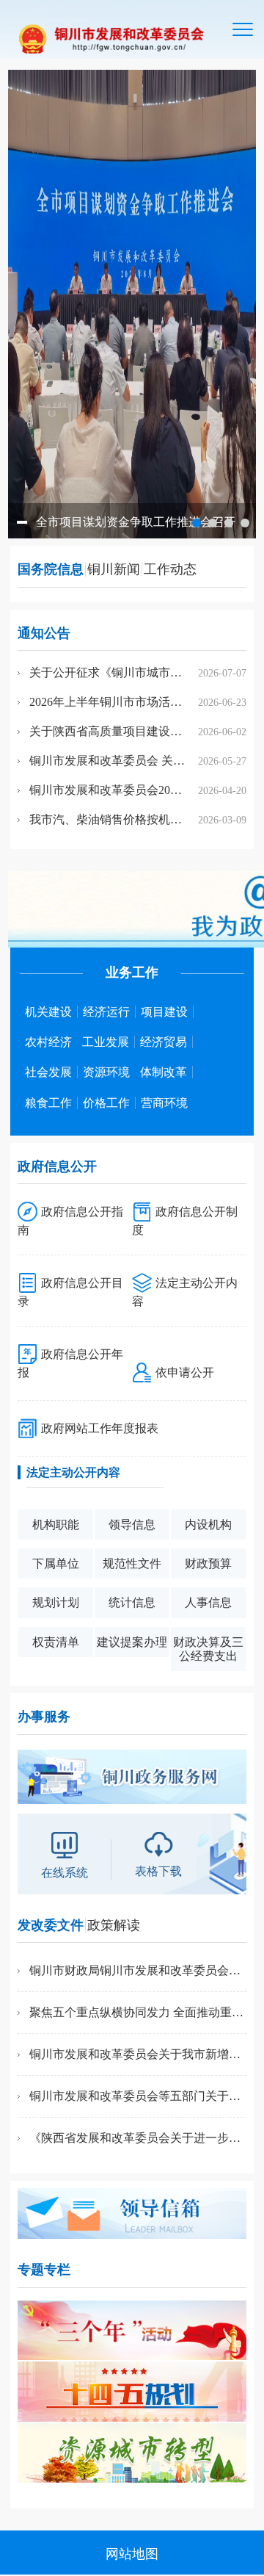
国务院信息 (51, 569)
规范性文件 (132, 1563)
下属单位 (56, 1563)
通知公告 (44, 633)
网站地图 (132, 2554)
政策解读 (114, 1925)
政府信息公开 (57, 1166)
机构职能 (56, 1525)
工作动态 (170, 569)
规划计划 (56, 1602)
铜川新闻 (114, 569)
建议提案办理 (132, 1642)
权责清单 (56, 1642)
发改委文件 (51, 1925)
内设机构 (208, 1525)
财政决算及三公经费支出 (208, 1649)
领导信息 (132, 1525)
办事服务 (44, 1717)
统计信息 (132, 1602)
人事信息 (208, 1602)
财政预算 (208, 1563)
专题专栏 (44, 2270)
